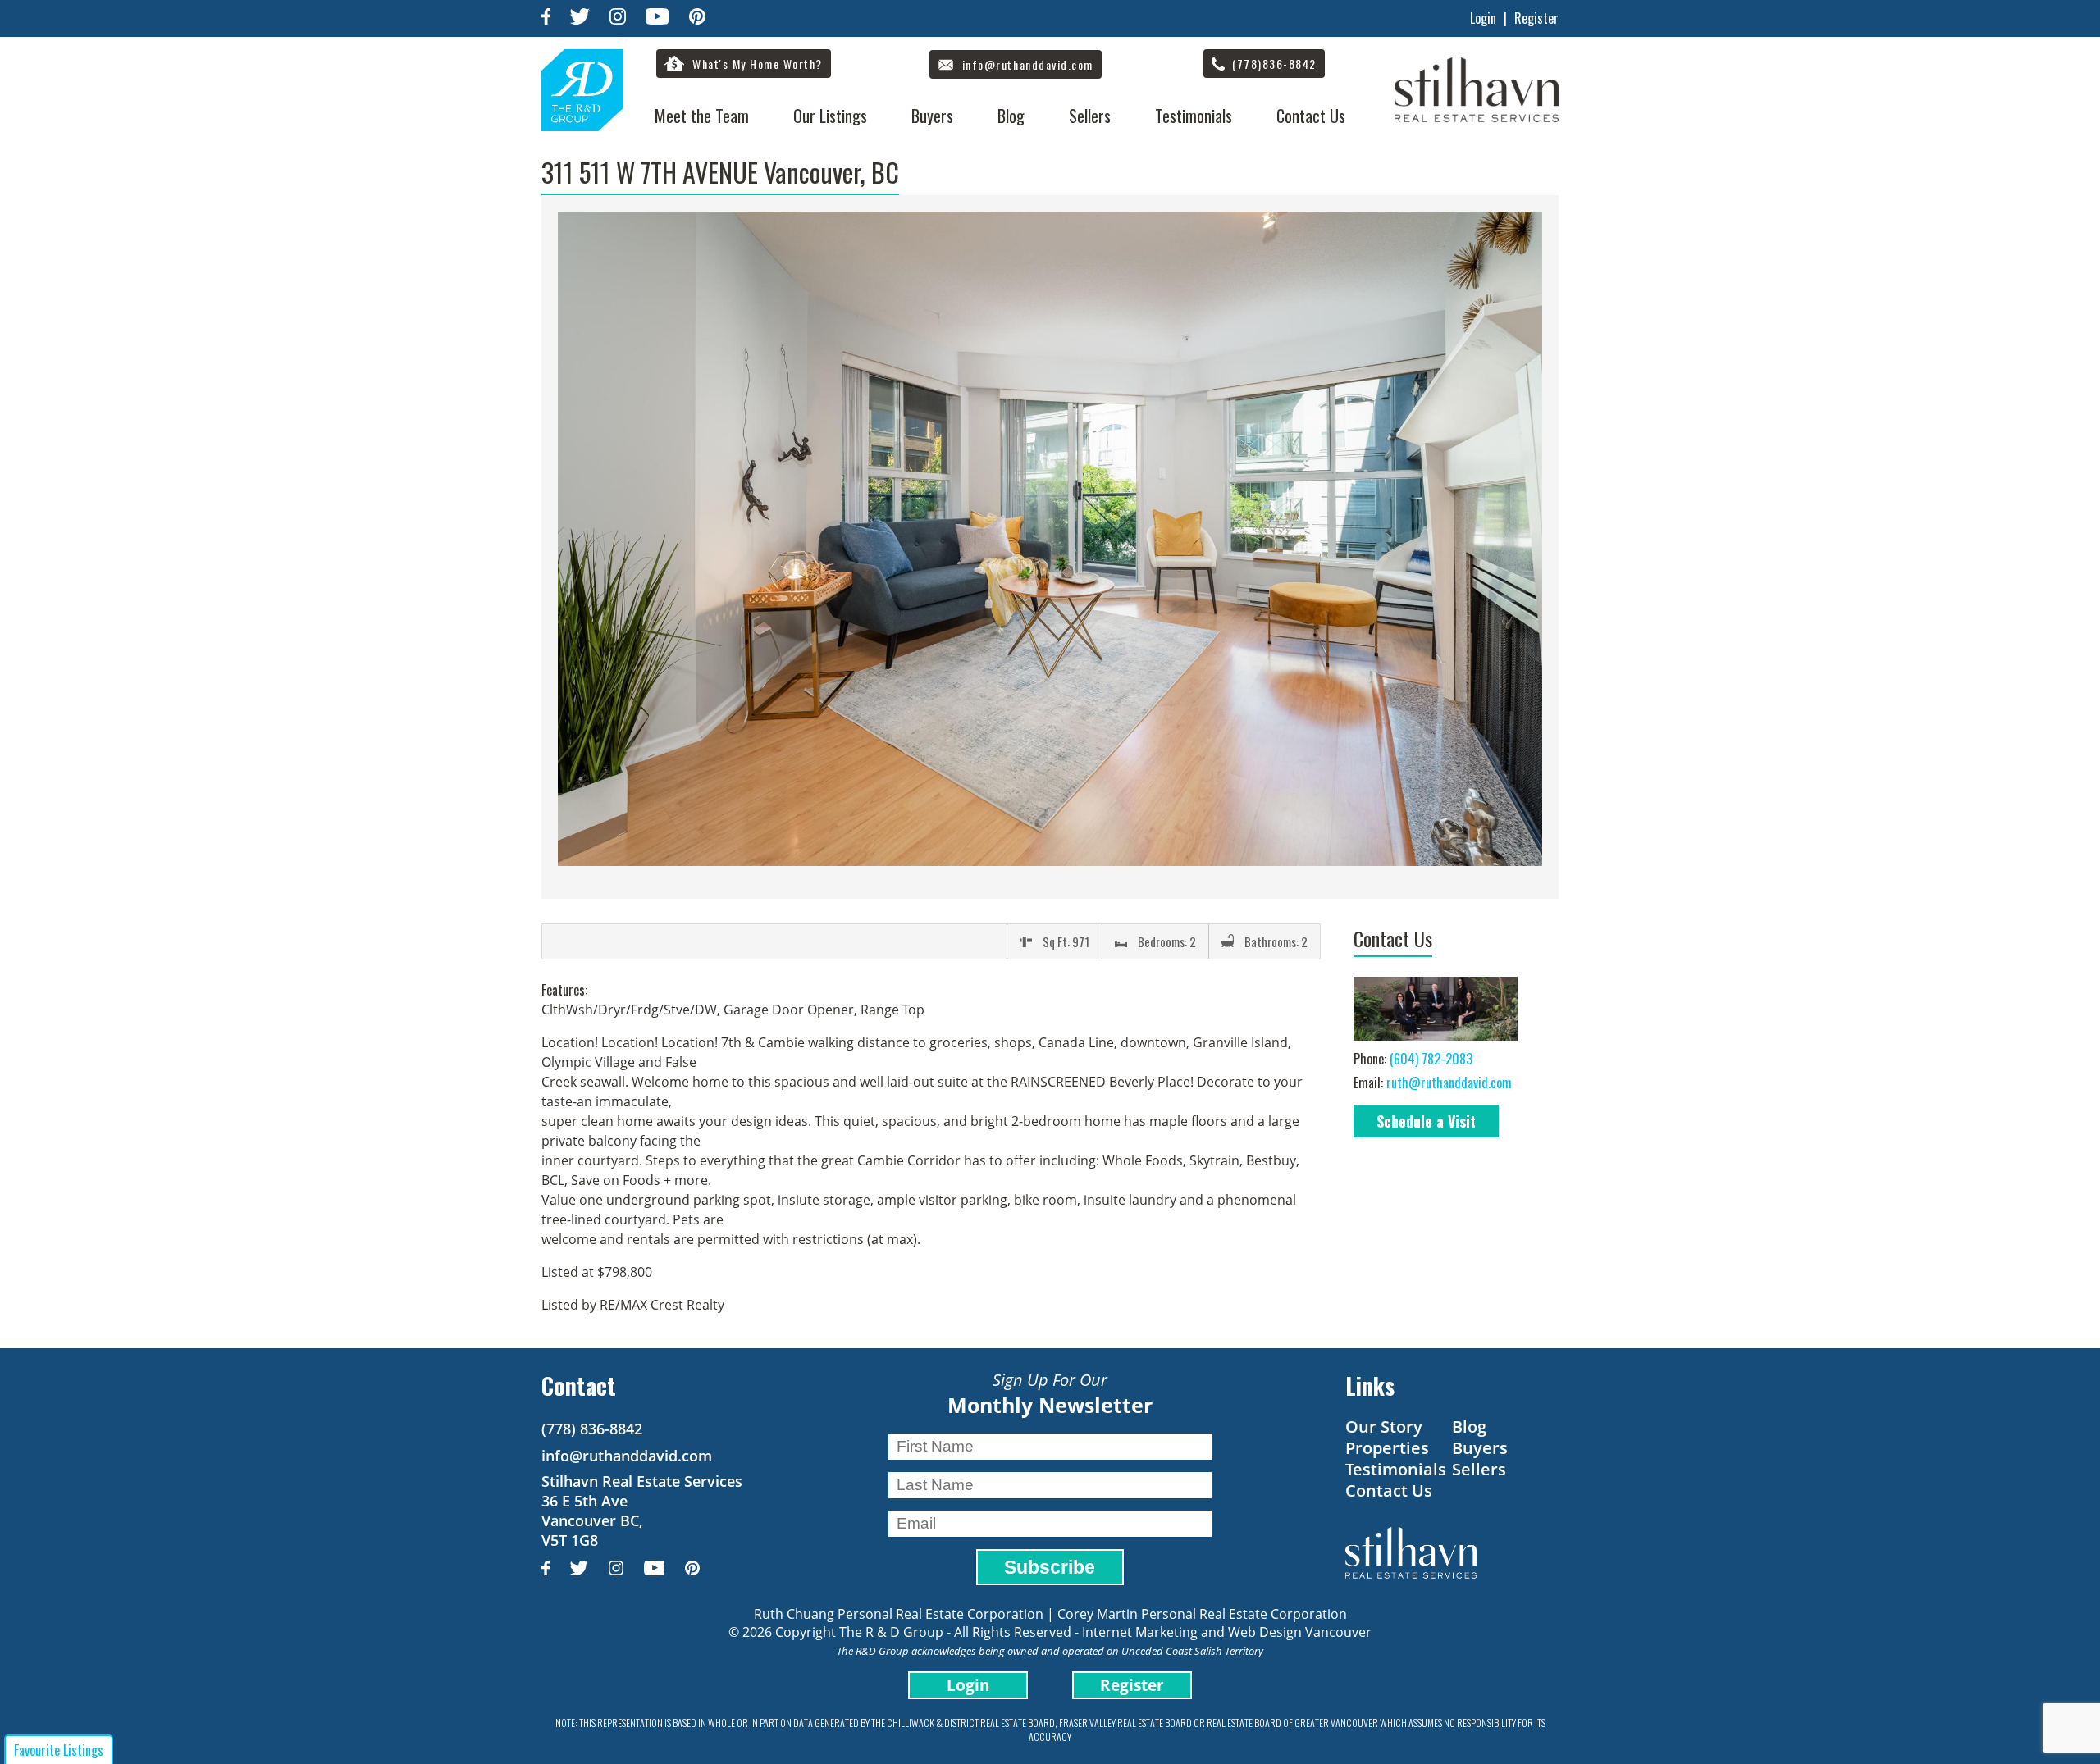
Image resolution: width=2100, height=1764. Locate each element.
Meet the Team (702, 116)
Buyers (932, 116)
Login (1483, 18)
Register (1536, 18)
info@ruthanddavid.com (627, 1456)
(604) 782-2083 (1431, 1059)
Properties (1387, 1448)
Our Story (1384, 1427)
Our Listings (830, 116)
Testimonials (1194, 116)
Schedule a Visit (1426, 1121)
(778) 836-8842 (592, 1429)
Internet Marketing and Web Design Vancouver (1227, 1632)
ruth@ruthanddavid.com (1449, 1083)
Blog (1011, 116)
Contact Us (1311, 116)
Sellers (1090, 116)
